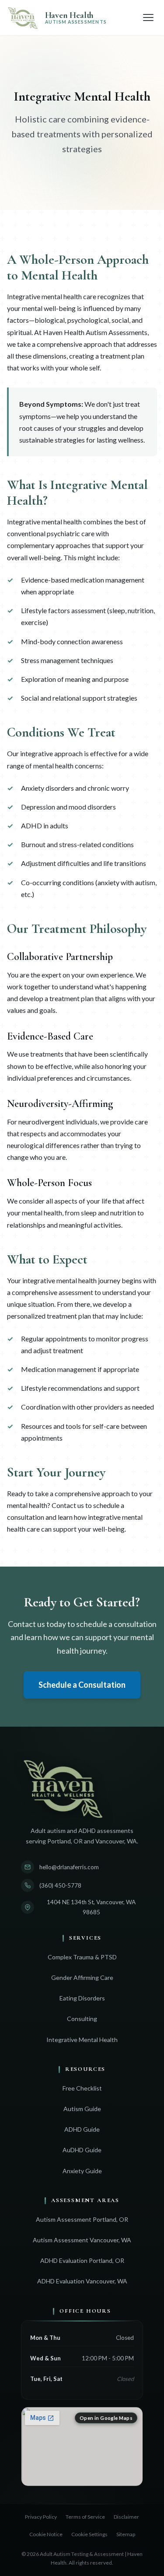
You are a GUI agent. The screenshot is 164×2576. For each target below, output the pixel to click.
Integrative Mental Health (82, 2040)
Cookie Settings (89, 2534)
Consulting (82, 2019)
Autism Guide (82, 2109)
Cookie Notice (46, 2534)
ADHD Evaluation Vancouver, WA (82, 2281)
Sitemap (126, 2534)
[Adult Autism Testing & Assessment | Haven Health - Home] (82, 1787)
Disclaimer (126, 2517)
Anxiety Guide (82, 2171)
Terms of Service (85, 2517)
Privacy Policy (41, 2517)
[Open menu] (148, 17)
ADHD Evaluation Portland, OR (82, 2260)
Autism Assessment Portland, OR (82, 2219)
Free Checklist (82, 2088)
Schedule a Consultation (82, 1685)
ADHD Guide (82, 2129)
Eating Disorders (82, 1998)
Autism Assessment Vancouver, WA (82, 2240)
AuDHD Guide (82, 2150)
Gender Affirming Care (82, 1977)
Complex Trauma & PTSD (82, 1957)
